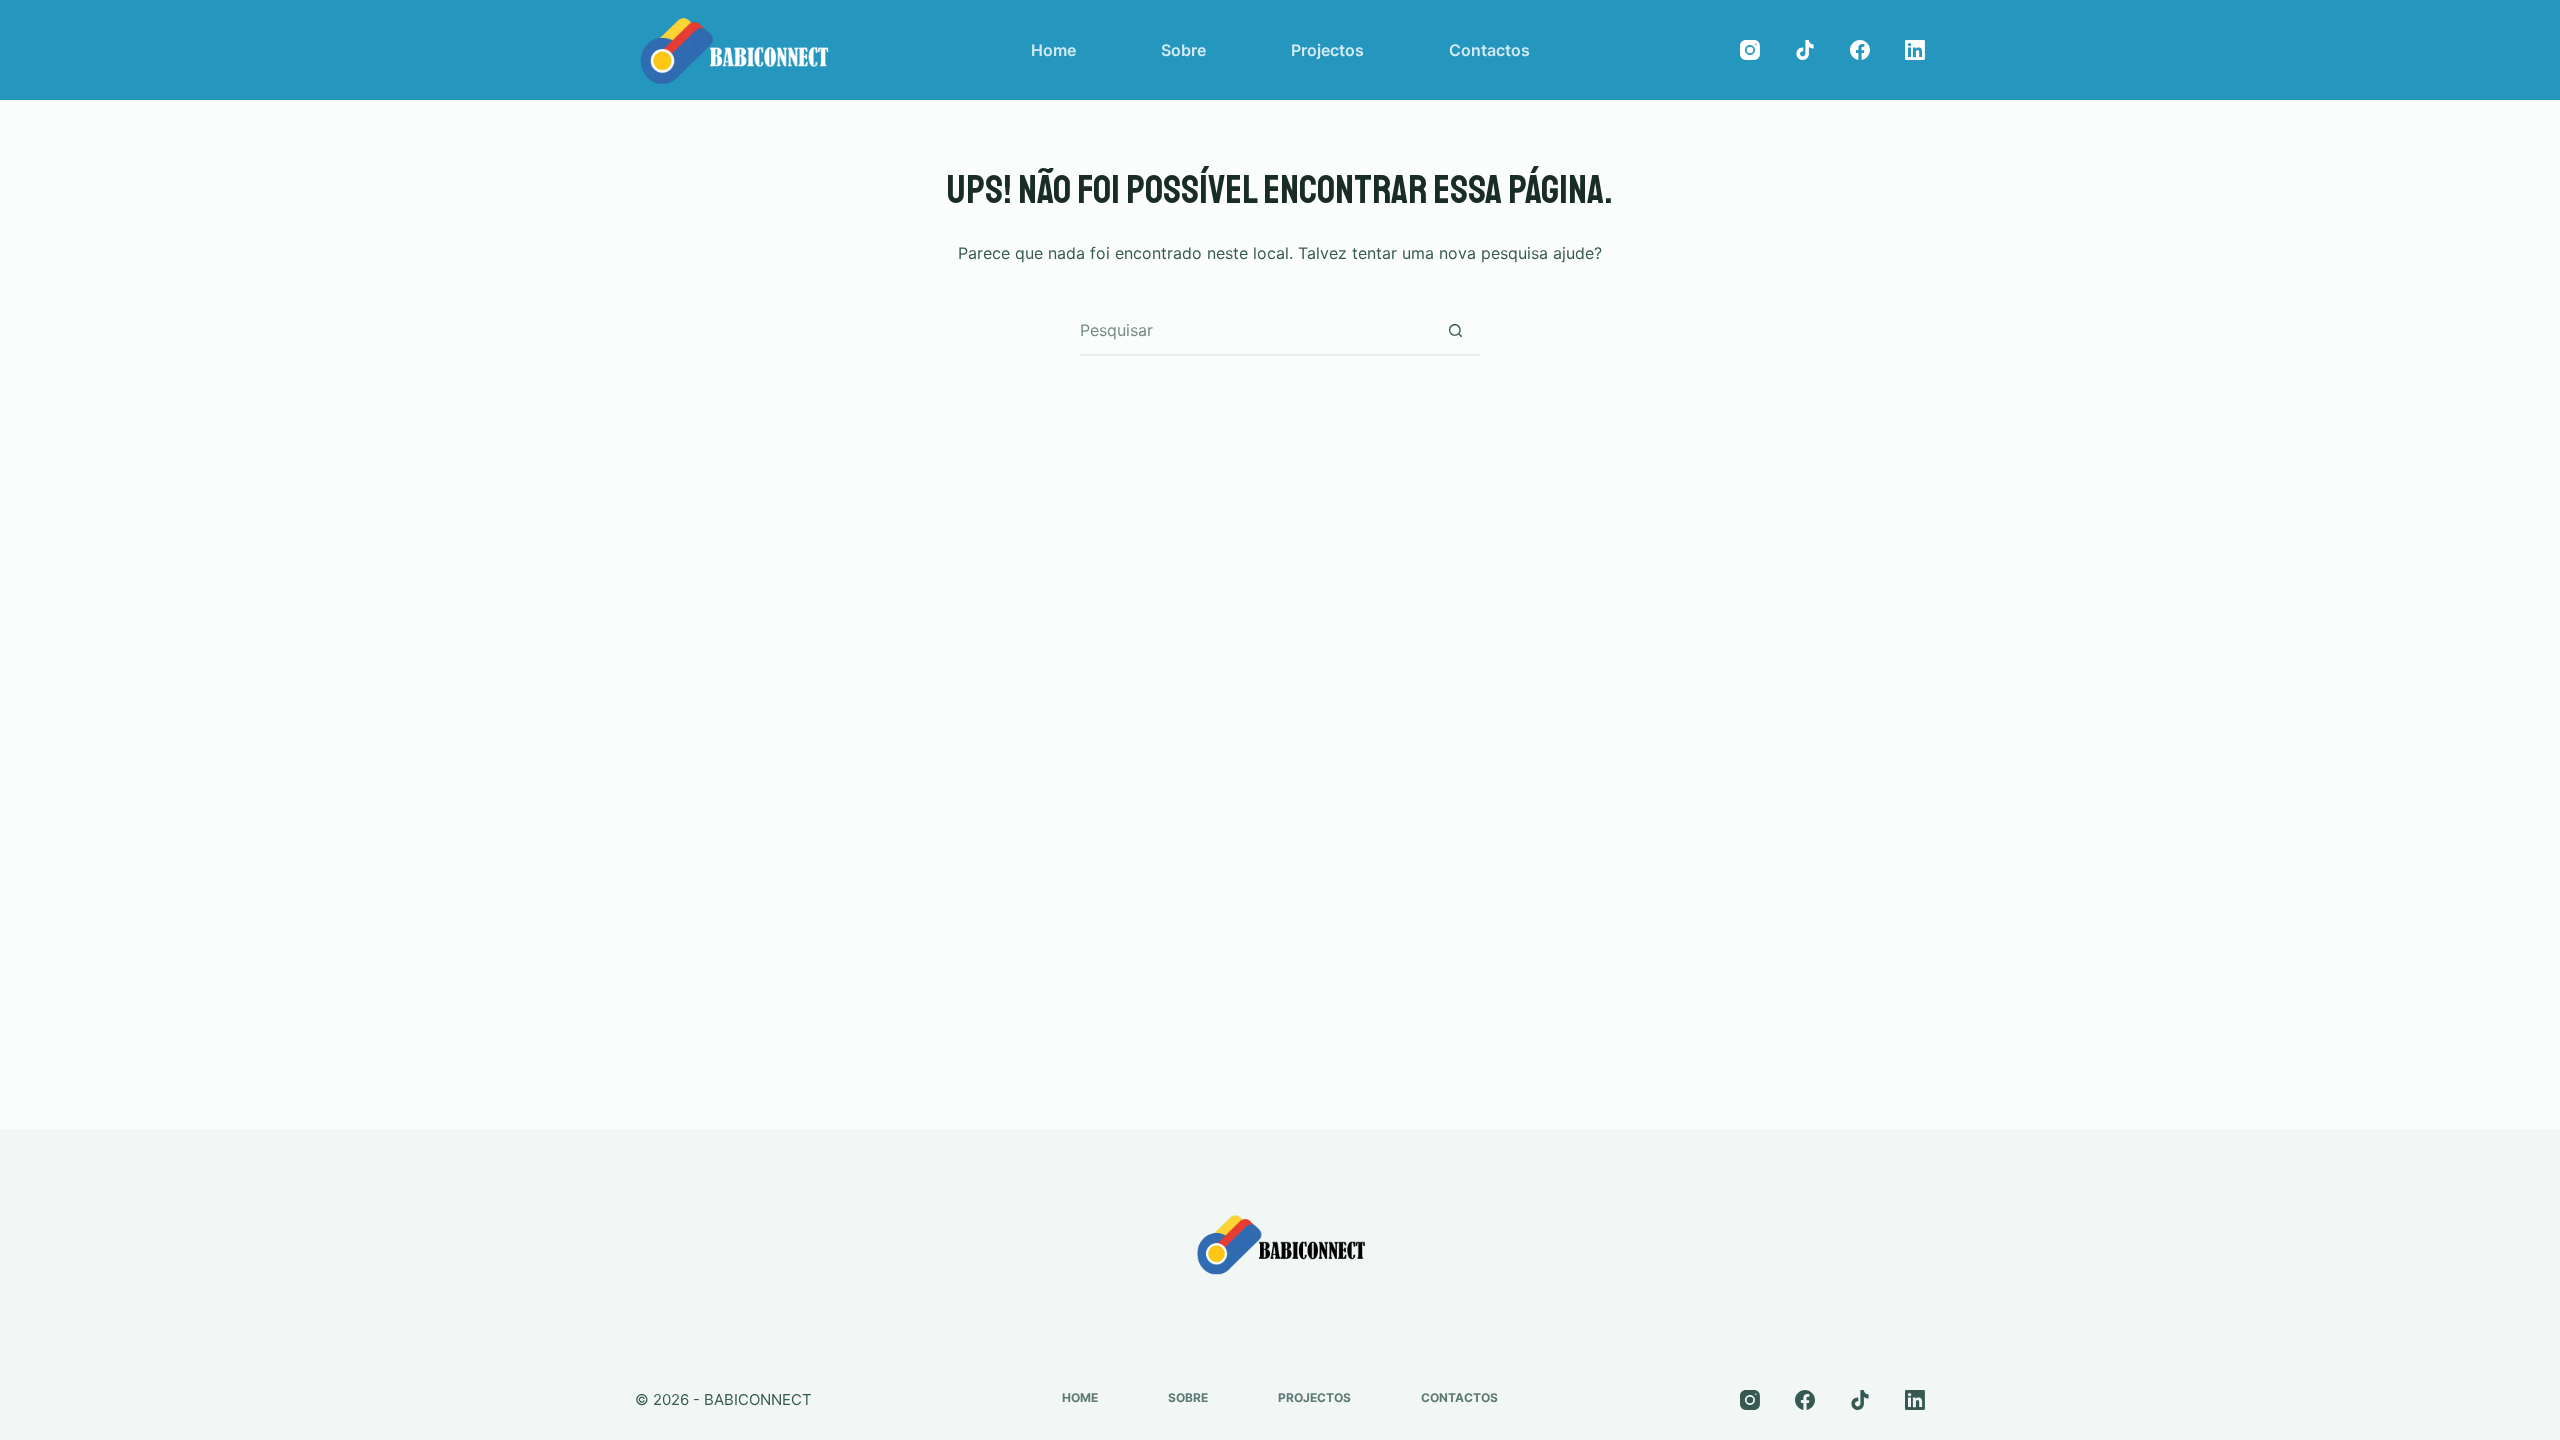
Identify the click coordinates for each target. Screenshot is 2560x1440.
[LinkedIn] (1915, 50)
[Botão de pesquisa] (1455, 330)
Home (1053, 50)
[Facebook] (1860, 50)
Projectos (1327, 50)
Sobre (1183, 50)
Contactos (1489, 50)
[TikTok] (1805, 50)
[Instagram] (1750, 50)
